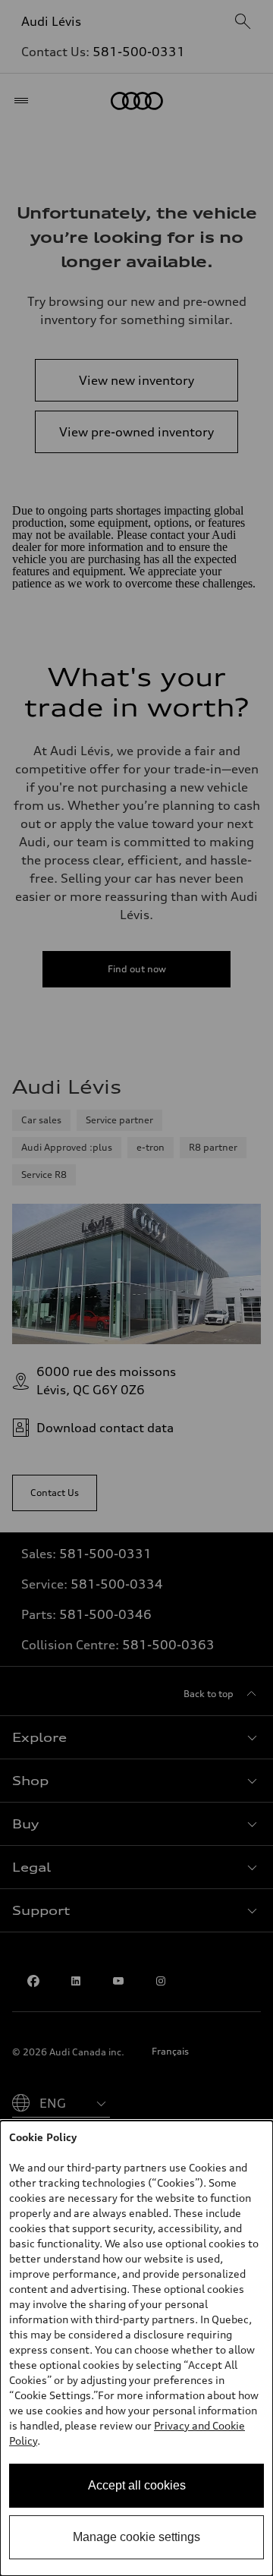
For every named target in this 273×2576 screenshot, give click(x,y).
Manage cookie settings (136, 2537)
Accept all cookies (137, 2485)
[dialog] (136, 2348)
